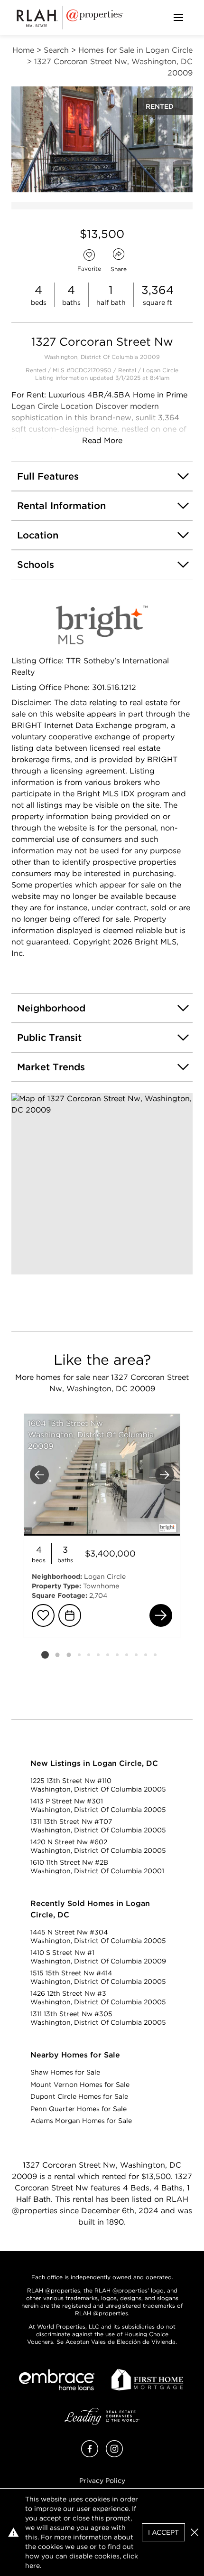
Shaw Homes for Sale (65, 2072)
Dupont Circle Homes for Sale (79, 2096)
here (32, 2566)
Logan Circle (161, 370)
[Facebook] (90, 2455)
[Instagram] (114, 2455)
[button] (102, 1184)
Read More (102, 440)
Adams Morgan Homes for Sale (81, 2121)
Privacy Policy (102, 2481)
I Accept (163, 2532)
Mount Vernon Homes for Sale (80, 2085)
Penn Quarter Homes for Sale (79, 2109)
